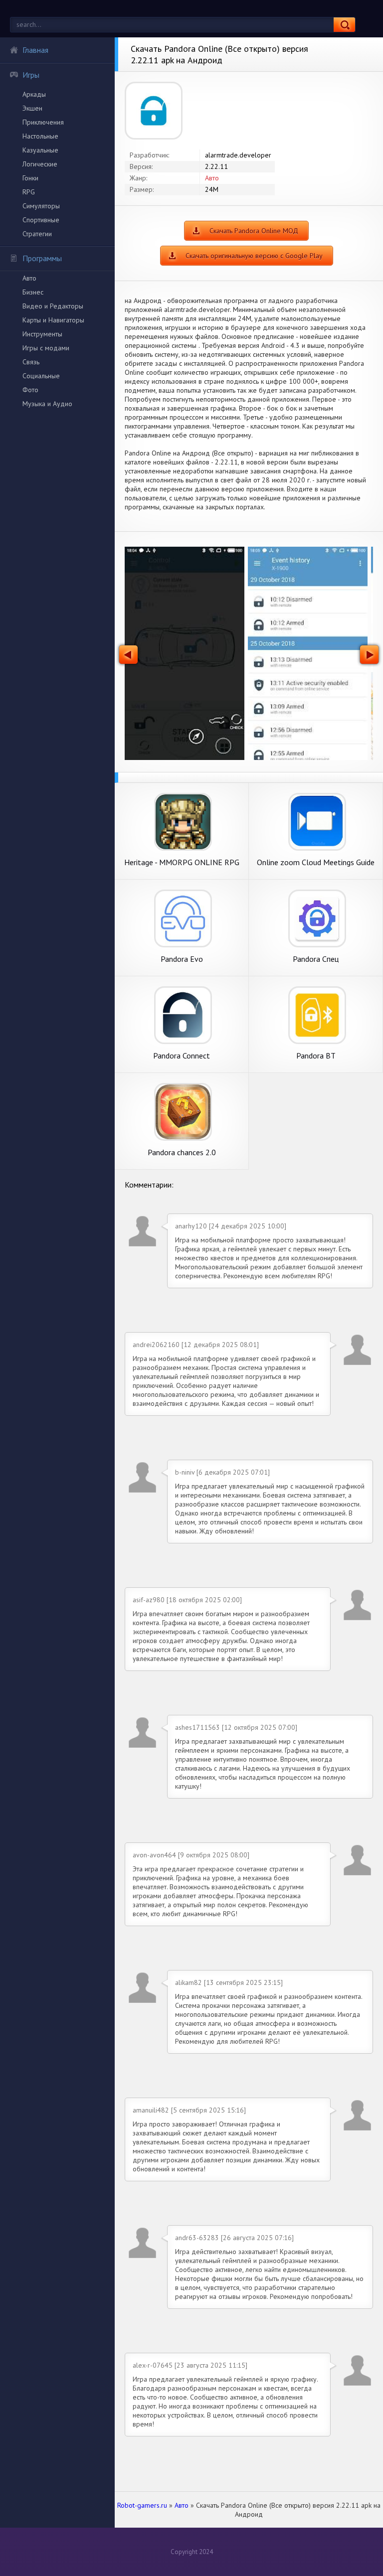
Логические (40, 164)
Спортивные (41, 220)
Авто (29, 278)
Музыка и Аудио (47, 404)
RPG (29, 192)
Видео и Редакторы (53, 306)
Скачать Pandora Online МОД (254, 231)
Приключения (43, 122)
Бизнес (33, 292)
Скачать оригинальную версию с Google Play (254, 256)
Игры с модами (46, 348)
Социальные (41, 376)
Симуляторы (41, 206)
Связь (31, 362)
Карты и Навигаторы (53, 320)
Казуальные (40, 150)
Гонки (30, 178)
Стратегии (37, 234)
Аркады (34, 94)
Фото (30, 390)
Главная (35, 50)
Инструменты (42, 334)
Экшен (32, 108)
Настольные (40, 136)
